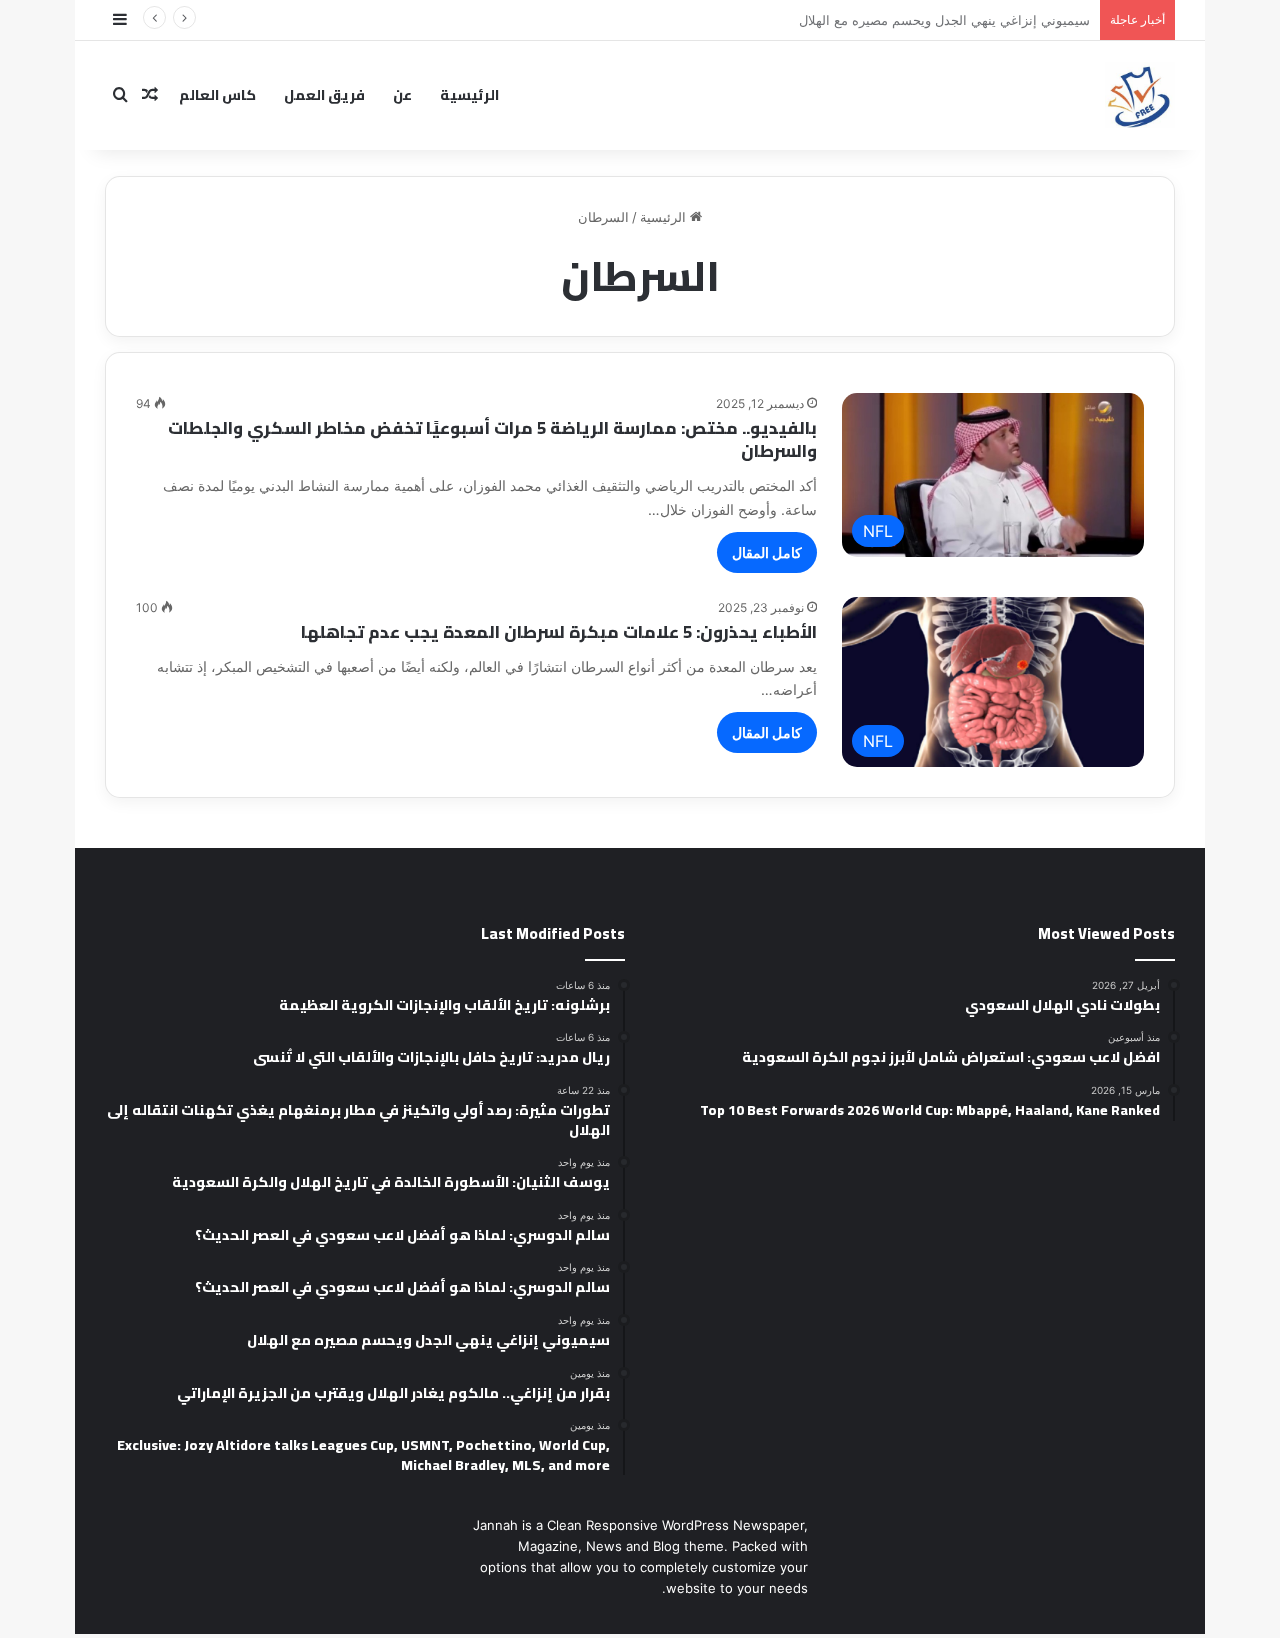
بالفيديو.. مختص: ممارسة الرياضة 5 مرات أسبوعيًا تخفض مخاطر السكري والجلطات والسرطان (492, 440)
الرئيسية (469, 95)
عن (402, 95)
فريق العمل (324, 95)
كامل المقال (767, 552)
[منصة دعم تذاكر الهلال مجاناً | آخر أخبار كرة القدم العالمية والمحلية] (1140, 95)
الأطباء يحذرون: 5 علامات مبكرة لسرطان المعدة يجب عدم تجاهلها (559, 632)
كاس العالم (217, 95)
